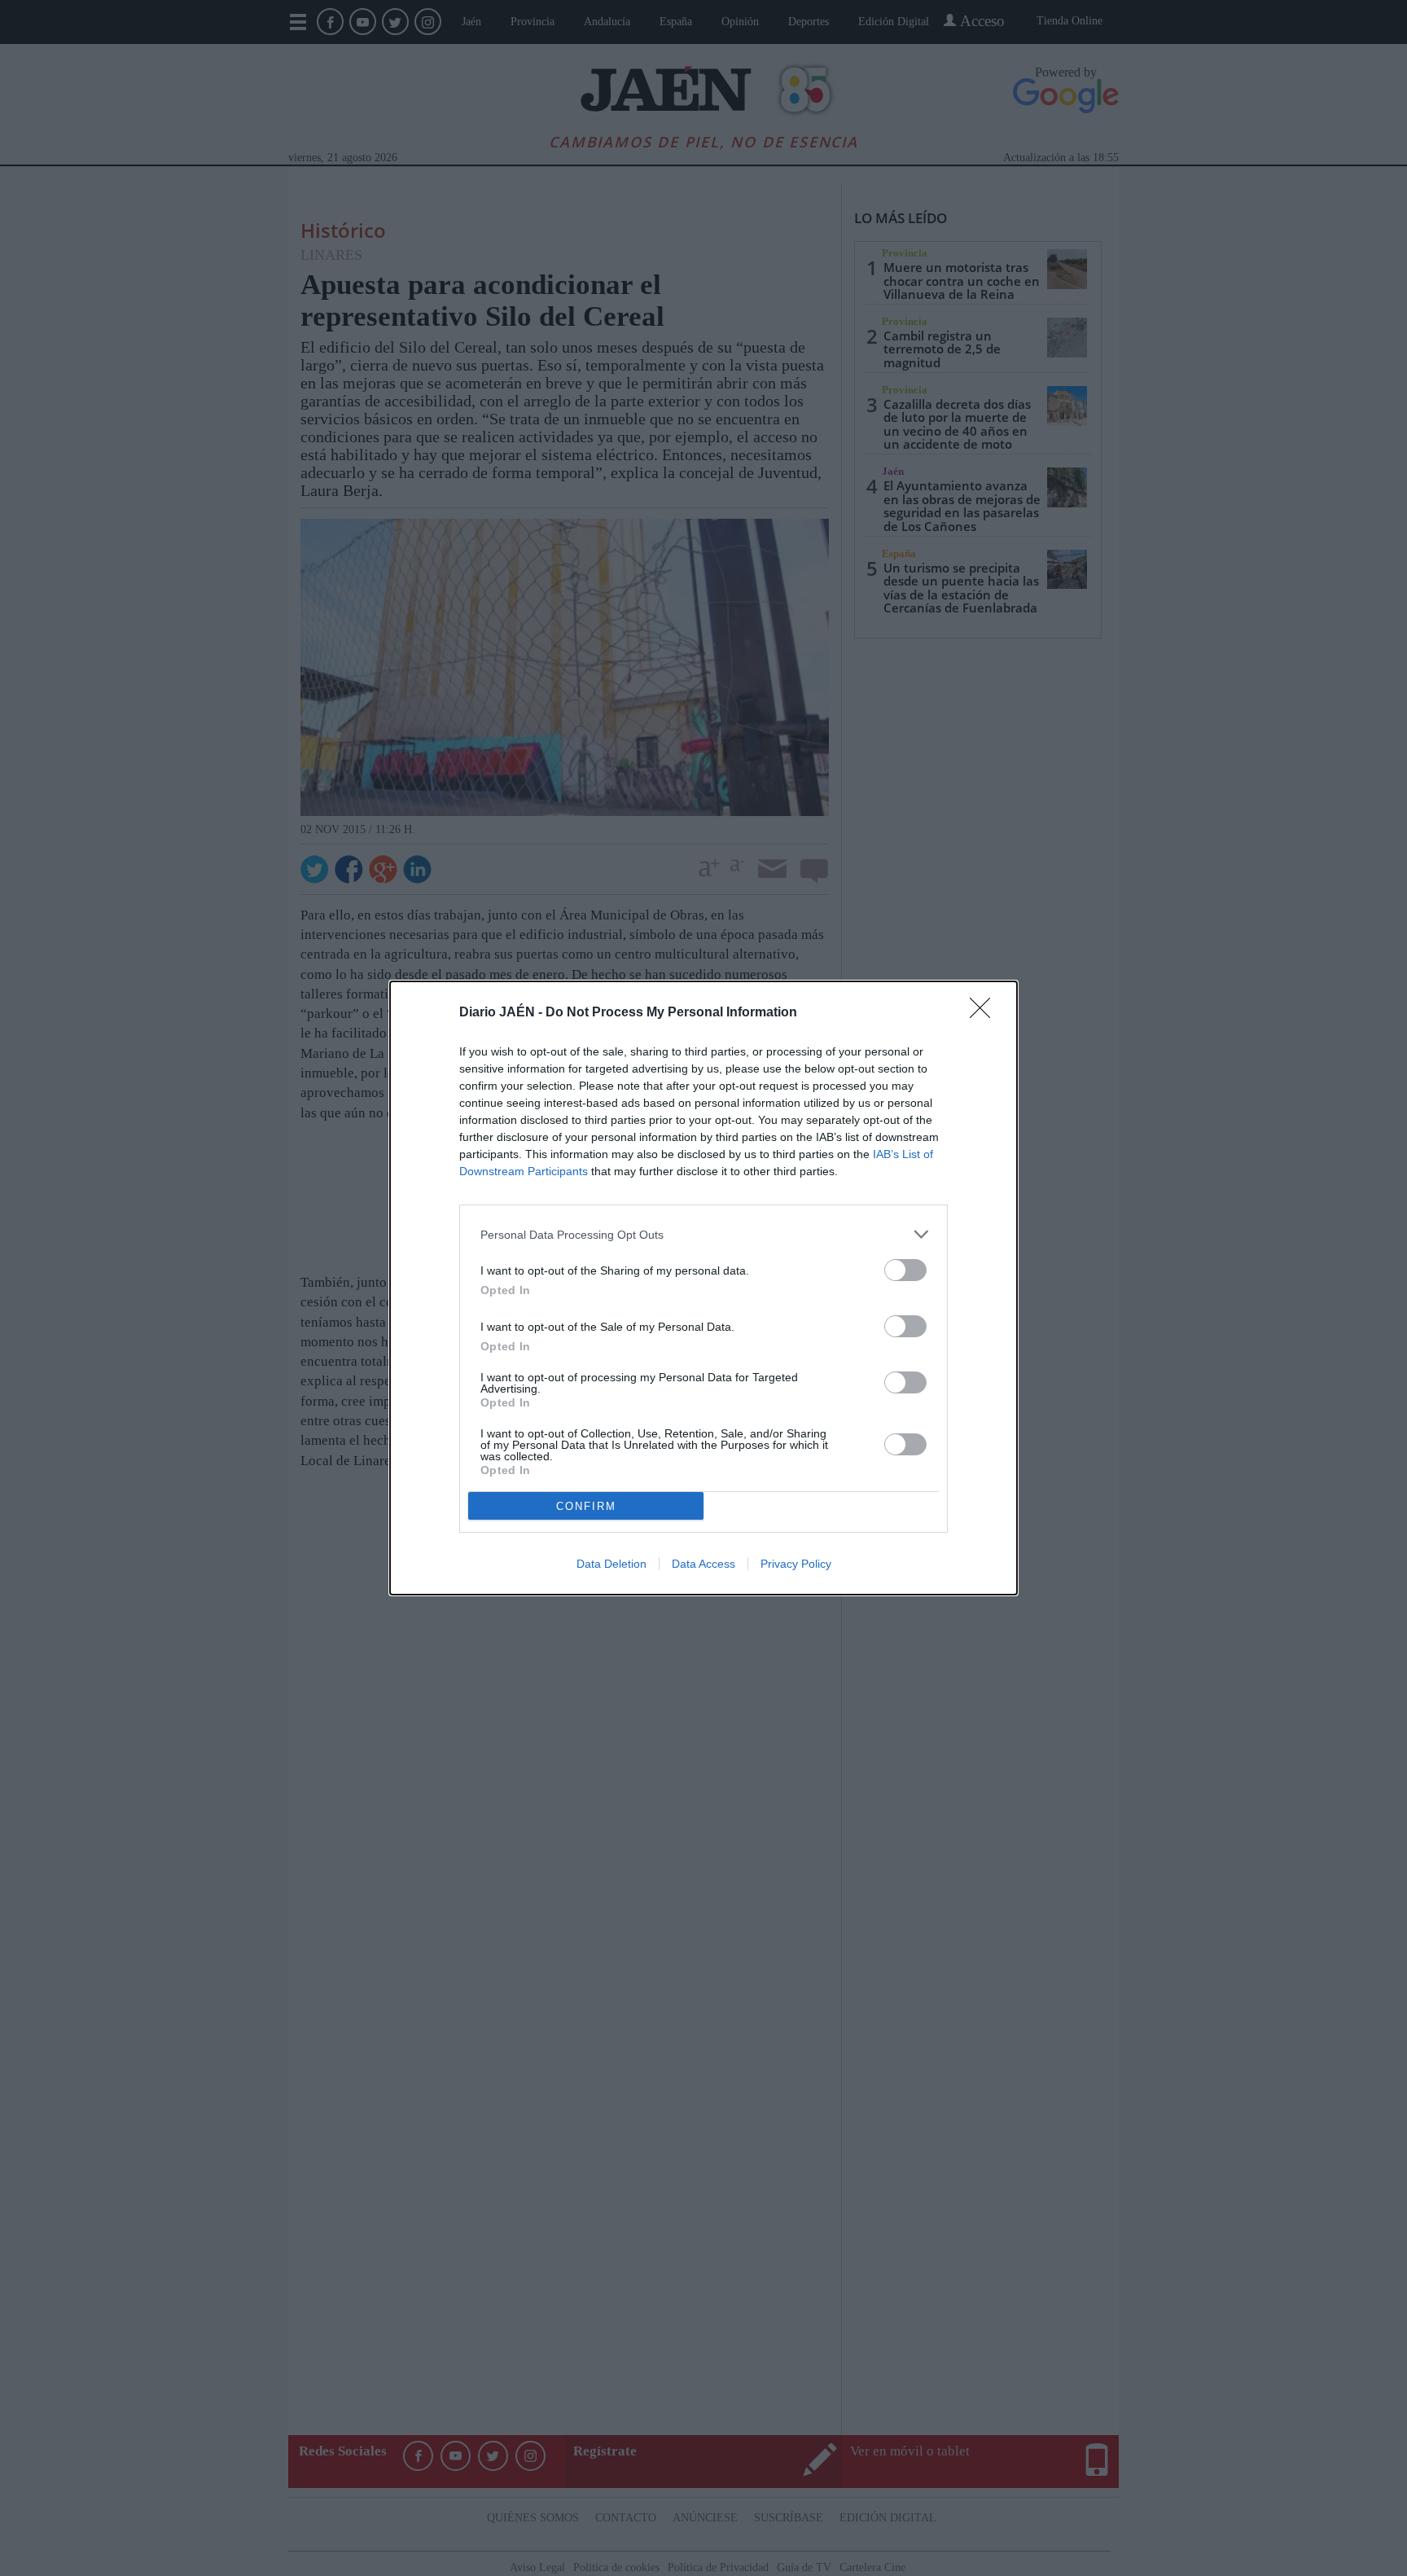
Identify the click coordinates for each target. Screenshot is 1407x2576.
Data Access (703, 1564)
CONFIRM (586, 1506)
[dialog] (703, 1288)
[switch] (905, 1270)
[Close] (985, 1013)
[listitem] (703, 1234)
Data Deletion (611, 1564)
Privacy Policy (796, 1564)
